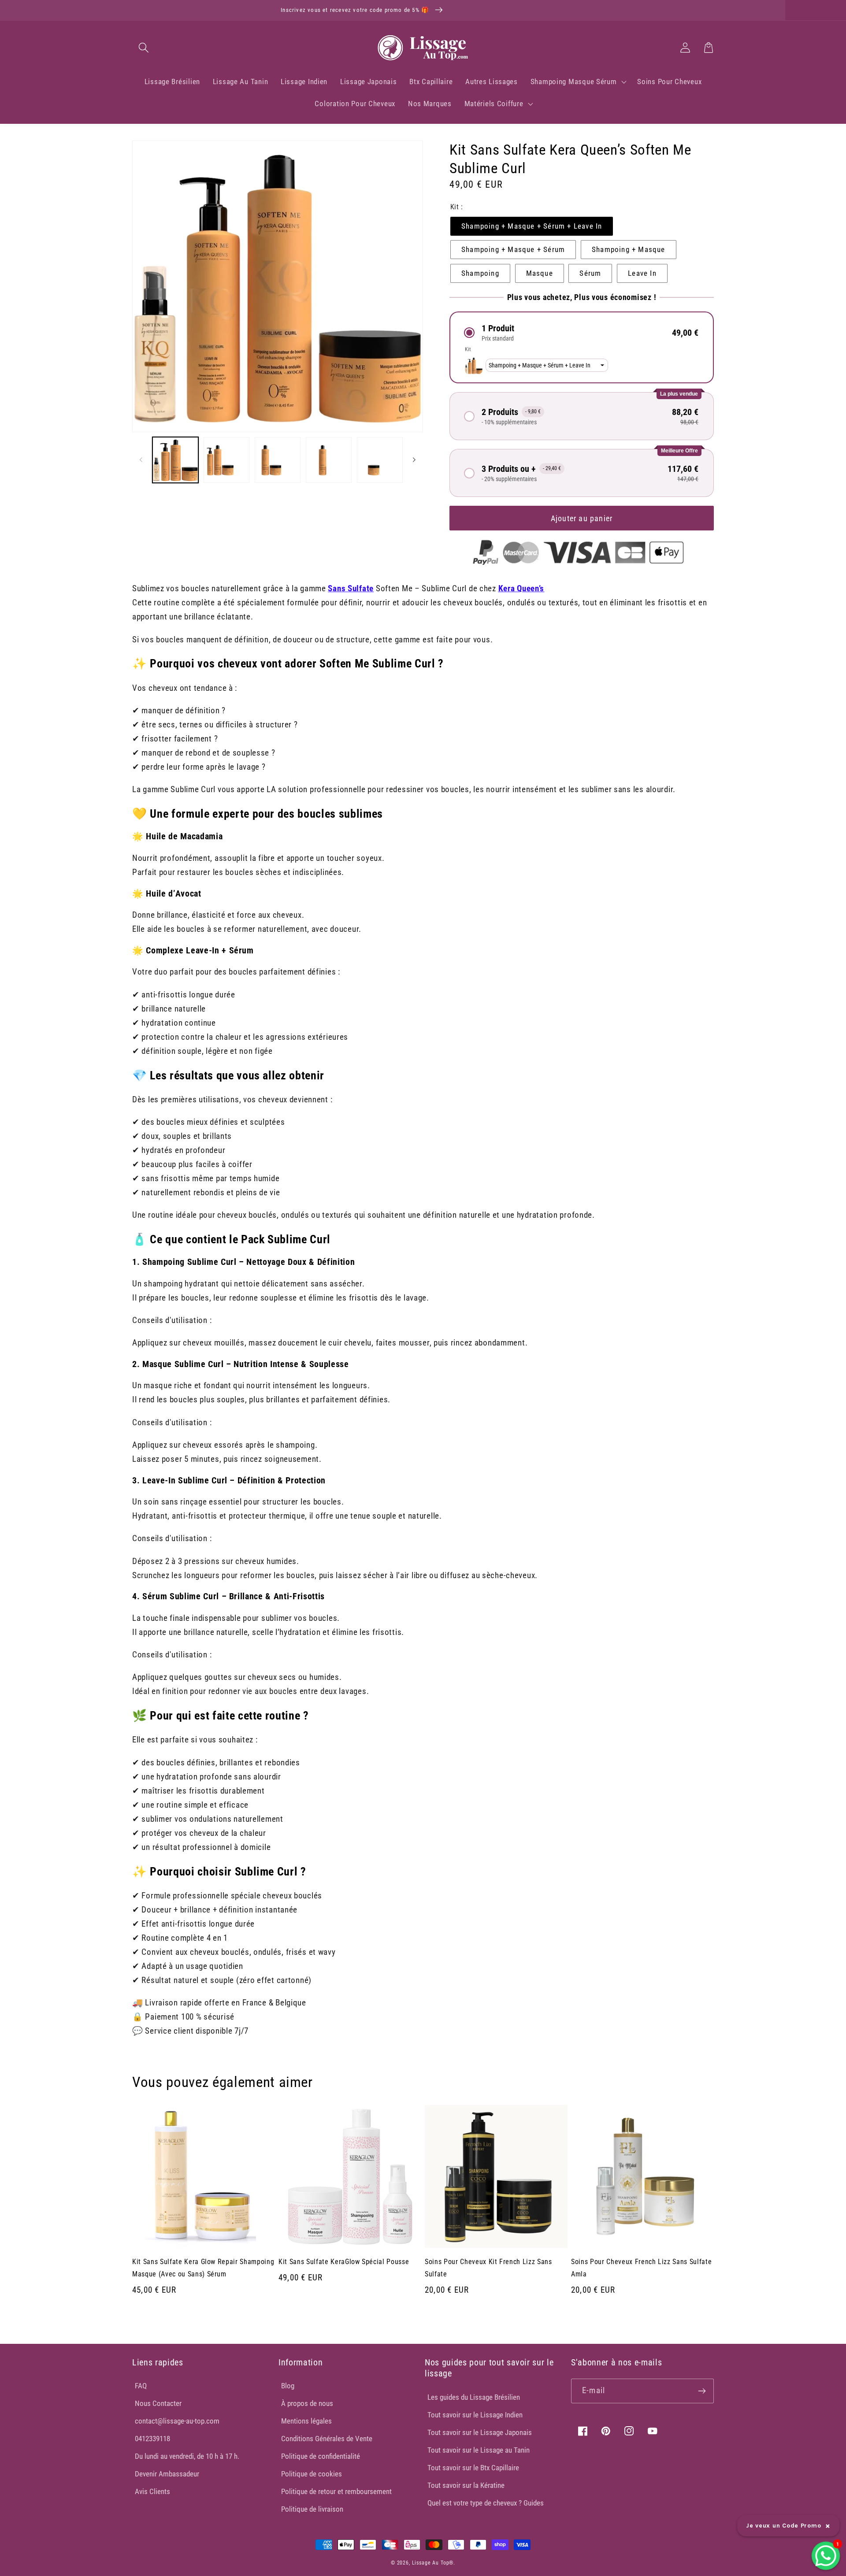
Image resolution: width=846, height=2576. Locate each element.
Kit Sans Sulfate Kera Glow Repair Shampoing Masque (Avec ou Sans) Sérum (203, 2268)
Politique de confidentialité (321, 2456)
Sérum (590, 273)
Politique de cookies (312, 2474)
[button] (144, 47)
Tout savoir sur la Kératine (466, 2485)
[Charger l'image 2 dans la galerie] (226, 460)
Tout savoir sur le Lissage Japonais (480, 2432)
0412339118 (152, 2439)
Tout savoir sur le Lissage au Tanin (479, 2450)
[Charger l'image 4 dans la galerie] (329, 460)
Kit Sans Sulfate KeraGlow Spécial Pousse (344, 2262)
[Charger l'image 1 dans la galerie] (175, 460)
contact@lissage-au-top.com (177, 2421)
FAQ (141, 2386)
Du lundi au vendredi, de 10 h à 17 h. (187, 2456)
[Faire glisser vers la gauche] (141, 460)
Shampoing (480, 273)
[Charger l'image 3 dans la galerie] (278, 460)
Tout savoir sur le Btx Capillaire (473, 2468)
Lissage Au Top (431, 2563)
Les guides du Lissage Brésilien (474, 2397)
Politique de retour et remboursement (336, 2491)
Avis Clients (152, 2491)
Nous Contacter (158, 2403)
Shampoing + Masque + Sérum (513, 249)
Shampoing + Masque (629, 249)
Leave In (642, 273)
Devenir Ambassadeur (167, 2474)
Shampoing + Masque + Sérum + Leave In (532, 226)
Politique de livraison (312, 2509)
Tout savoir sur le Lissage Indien (475, 2415)
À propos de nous (307, 2403)
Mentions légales (306, 2421)
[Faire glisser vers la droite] (414, 460)
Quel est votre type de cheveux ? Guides (486, 2503)
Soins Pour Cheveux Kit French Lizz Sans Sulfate (488, 2268)
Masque (540, 273)
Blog (288, 2386)
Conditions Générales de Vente (327, 2439)
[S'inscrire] (702, 2391)
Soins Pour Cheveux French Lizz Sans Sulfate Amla (641, 2268)
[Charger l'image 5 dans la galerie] (380, 460)
